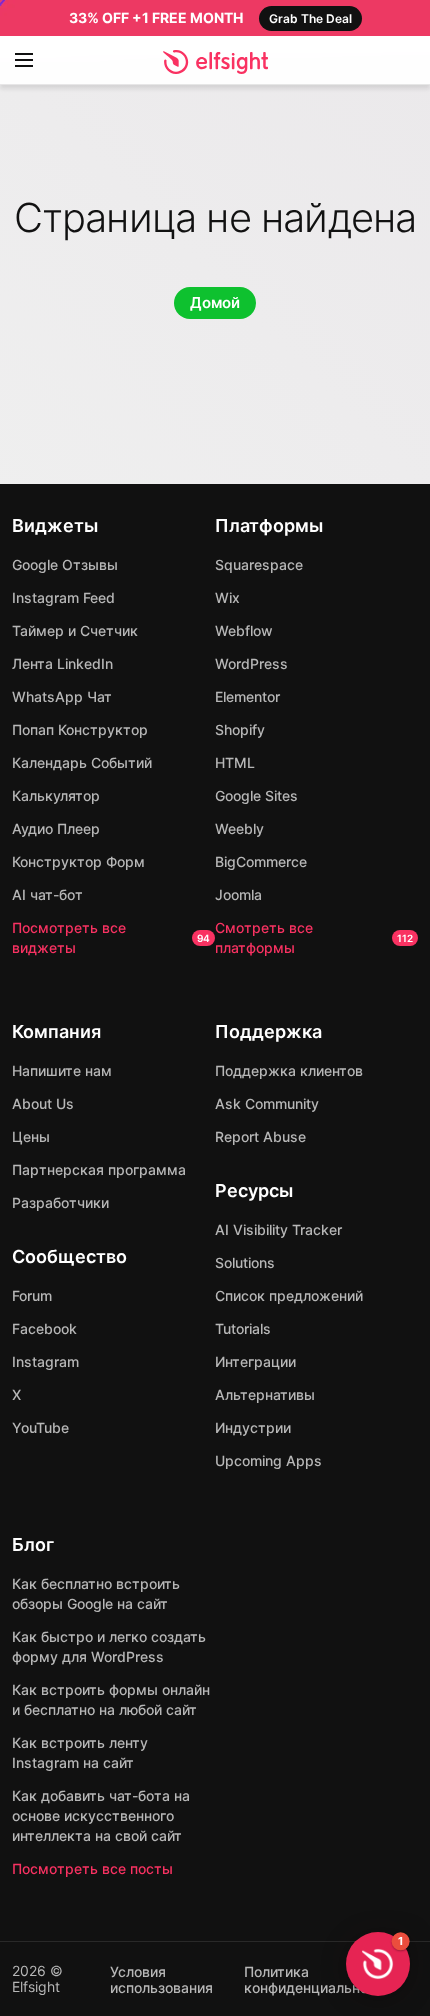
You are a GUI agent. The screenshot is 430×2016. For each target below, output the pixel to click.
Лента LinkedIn (62, 663)
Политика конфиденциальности (318, 1980)
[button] (378, 1964)
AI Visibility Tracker (278, 1229)
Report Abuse (260, 1136)
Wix (227, 597)
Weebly (239, 828)
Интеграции (255, 1361)
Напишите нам (62, 1070)
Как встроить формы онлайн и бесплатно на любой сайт (111, 1699)
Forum (32, 1295)
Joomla (238, 894)
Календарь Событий (82, 762)
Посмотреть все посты (92, 1868)
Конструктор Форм (78, 861)
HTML (235, 762)
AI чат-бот (47, 894)
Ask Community (267, 1103)
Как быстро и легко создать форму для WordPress (109, 1646)
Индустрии (253, 1427)
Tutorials (243, 1328)
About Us (43, 1103)
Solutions (245, 1262)
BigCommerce (261, 861)
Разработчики (60, 1202)
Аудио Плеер (56, 828)
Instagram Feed (63, 597)
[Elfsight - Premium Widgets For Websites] (215, 62)
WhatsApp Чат (62, 696)
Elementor (247, 696)
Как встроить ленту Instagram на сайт (80, 1752)
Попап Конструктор (80, 729)
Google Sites (256, 795)
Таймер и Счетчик (75, 630)
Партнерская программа (99, 1169)
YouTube (40, 1427)
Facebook (44, 1328)
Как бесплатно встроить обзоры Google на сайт (96, 1593)
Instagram (45, 1361)
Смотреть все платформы (314, 937)
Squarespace (259, 564)
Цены (31, 1136)
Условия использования (161, 1980)
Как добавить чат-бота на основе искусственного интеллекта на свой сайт (101, 1815)
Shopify (240, 729)
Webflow (244, 630)
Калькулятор (56, 795)
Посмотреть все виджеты (111, 937)
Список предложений (289, 1295)
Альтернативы (265, 1394)
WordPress (251, 663)
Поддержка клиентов (289, 1070)
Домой (215, 302)
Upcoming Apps (268, 1460)
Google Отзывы (65, 564)
